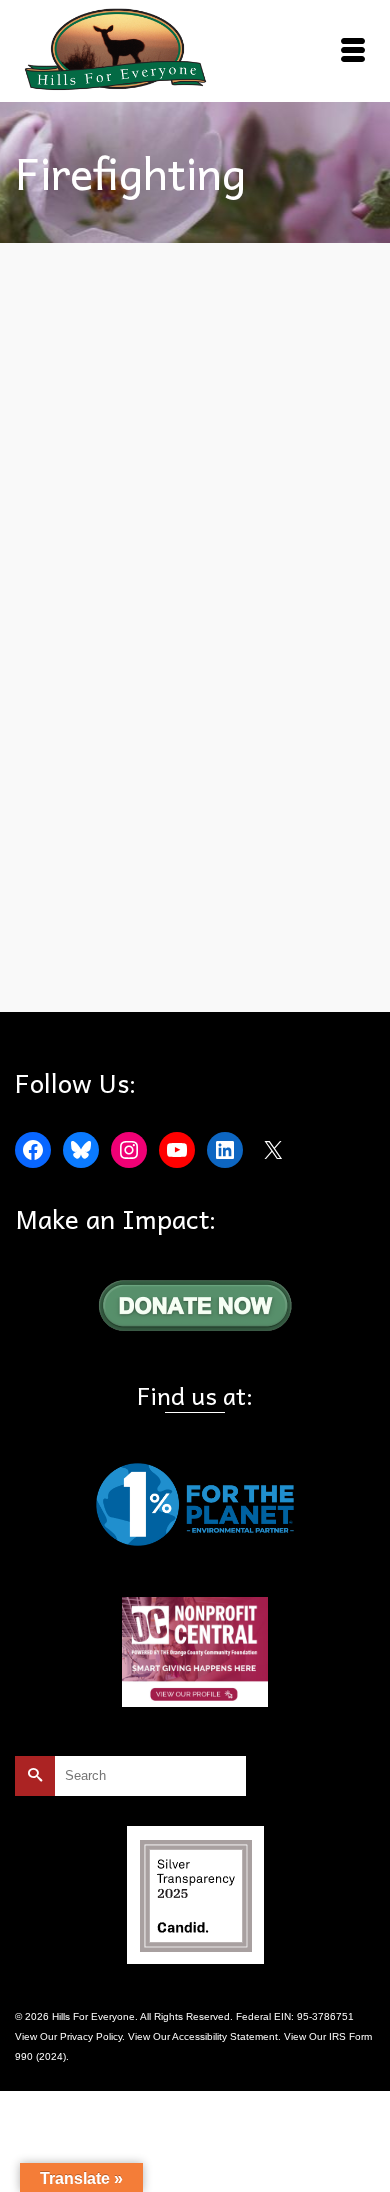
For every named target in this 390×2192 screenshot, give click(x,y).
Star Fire (326, 965)
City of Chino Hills (108, 965)
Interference (239, 965)
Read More (142, 913)
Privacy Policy (91, 2036)
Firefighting (179, 965)
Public (287, 965)
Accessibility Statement (225, 2036)
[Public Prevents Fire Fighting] (195, 472)
